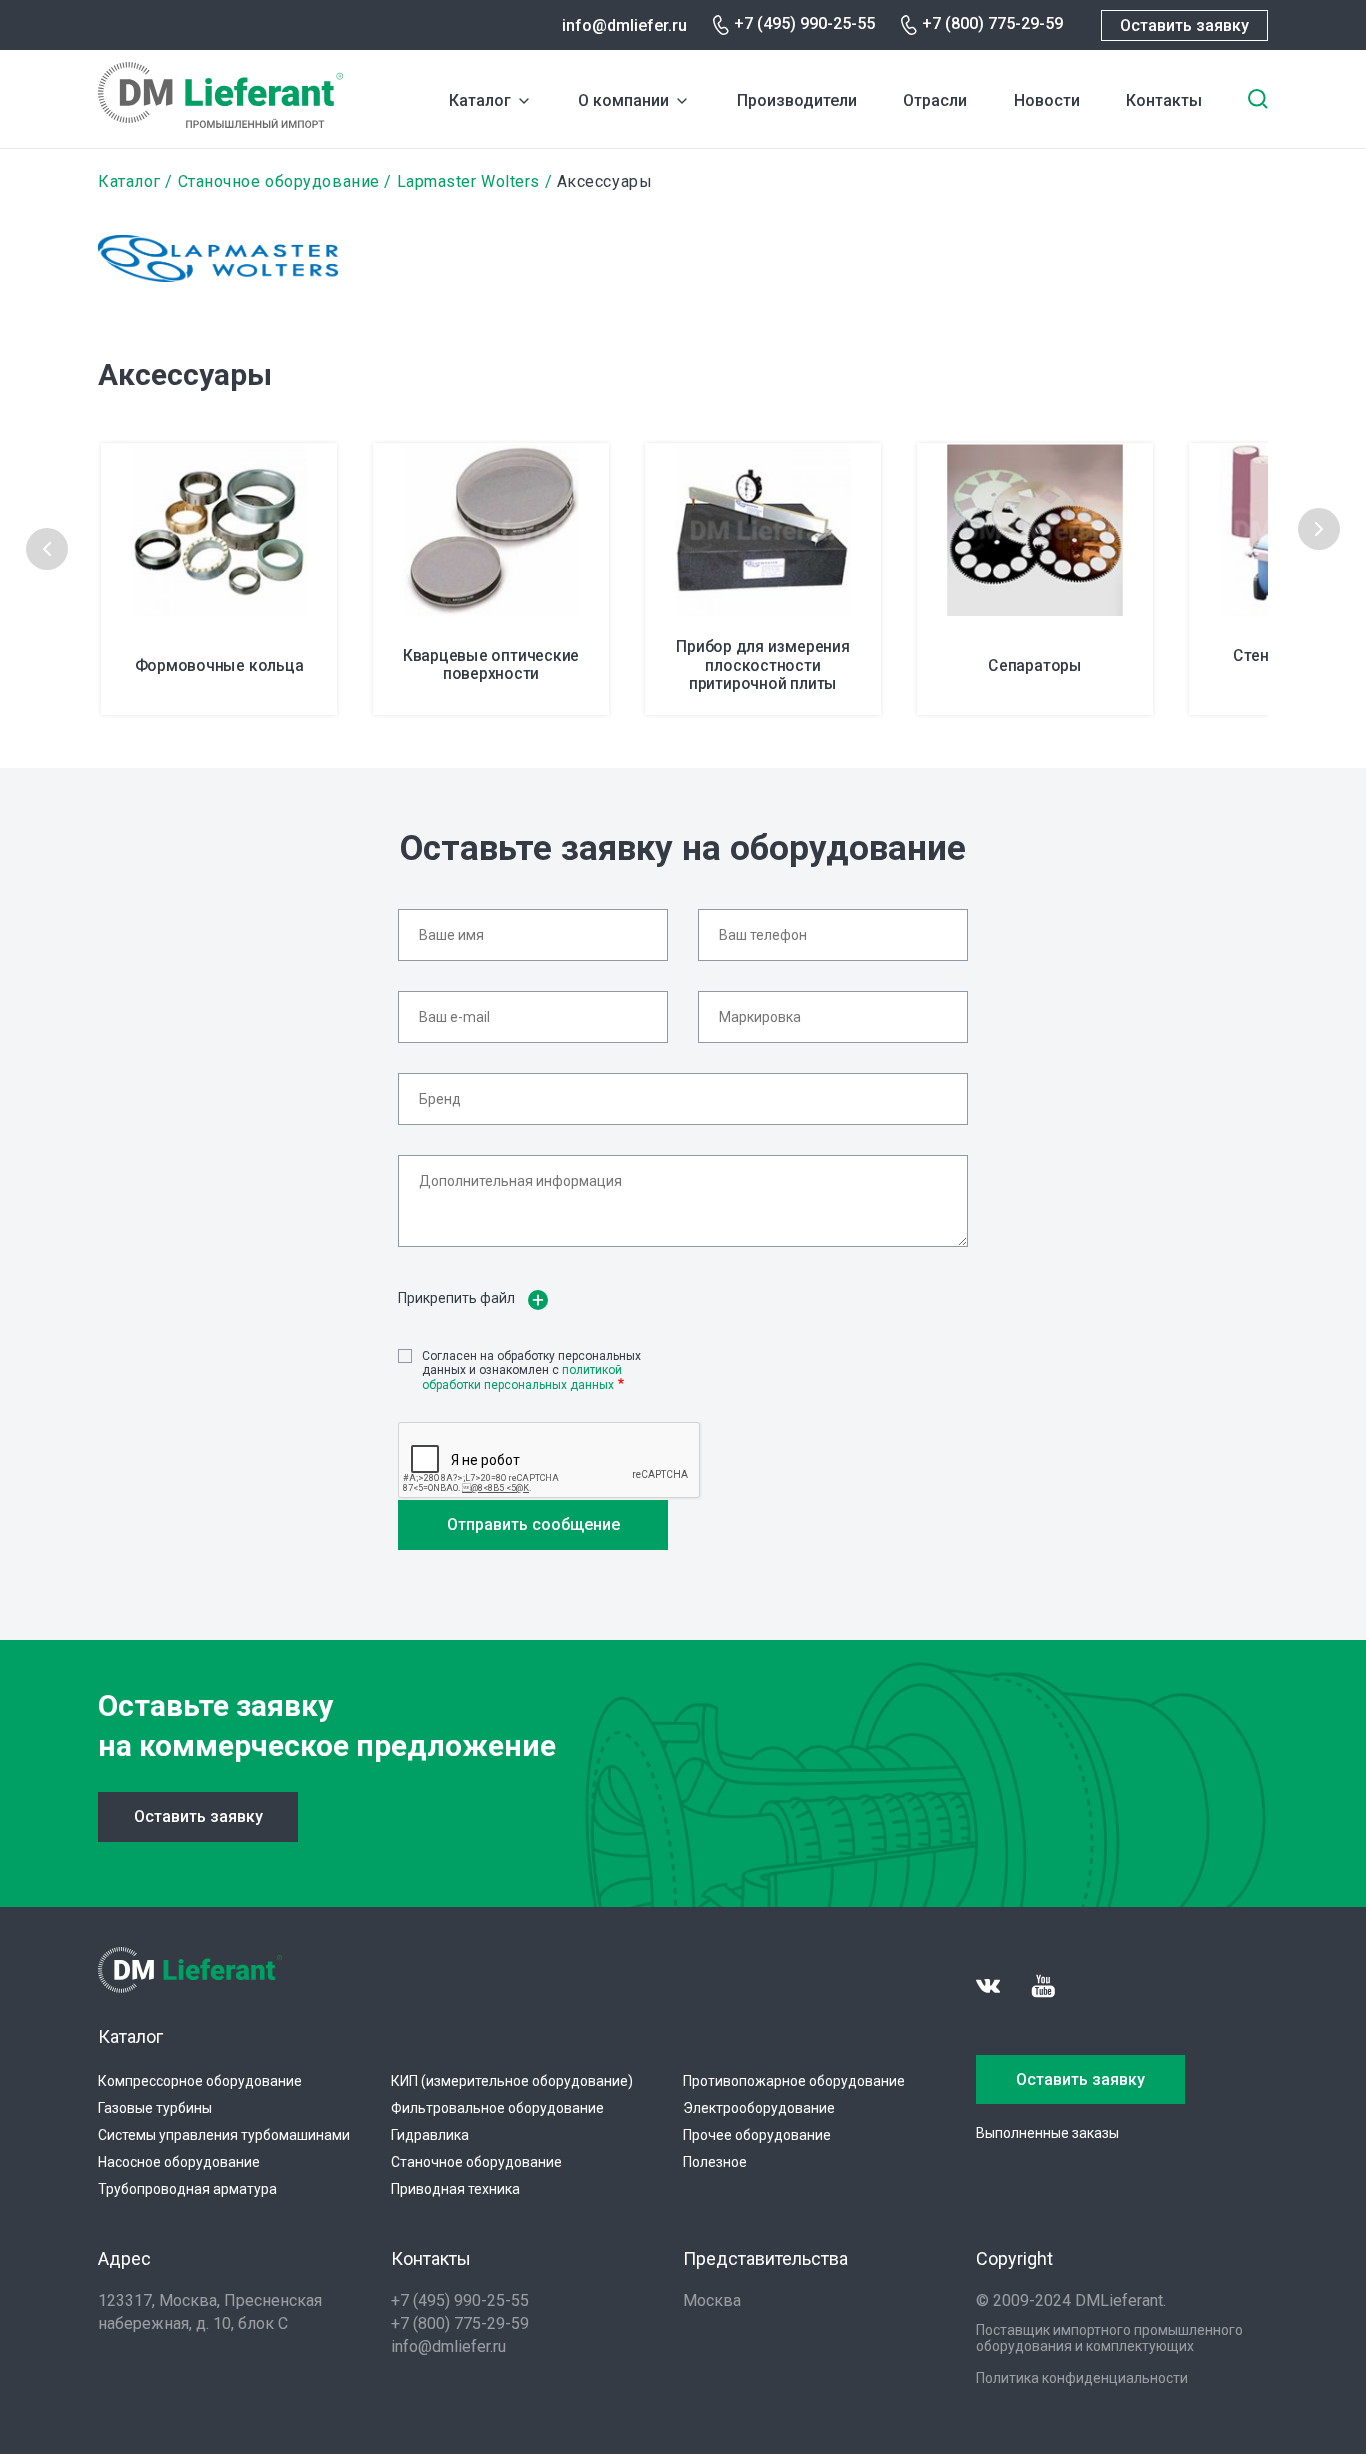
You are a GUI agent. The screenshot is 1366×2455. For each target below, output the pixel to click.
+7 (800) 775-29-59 (992, 23)
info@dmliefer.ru (624, 25)
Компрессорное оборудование (200, 2081)
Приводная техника (455, 2189)
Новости (1047, 100)
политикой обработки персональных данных (522, 1377)
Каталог (480, 100)
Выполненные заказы (1047, 2133)
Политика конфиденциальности (1082, 2378)
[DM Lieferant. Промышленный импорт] (220, 122)
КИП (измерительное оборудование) (512, 2081)
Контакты (1164, 100)
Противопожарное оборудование (794, 2081)
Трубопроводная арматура (187, 2189)
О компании (623, 100)
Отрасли (935, 100)
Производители (797, 100)
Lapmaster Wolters (468, 181)
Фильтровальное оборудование (497, 2108)
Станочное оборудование (279, 181)
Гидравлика (430, 2135)
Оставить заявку (1184, 25)
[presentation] (47, 549)
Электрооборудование (759, 2108)
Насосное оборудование (179, 2162)
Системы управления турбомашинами (224, 2135)
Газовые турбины (155, 2108)
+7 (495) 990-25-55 (804, 23)
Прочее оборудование (757, 2135)
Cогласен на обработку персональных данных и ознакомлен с (531, 1370)
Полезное (715, 2162)
